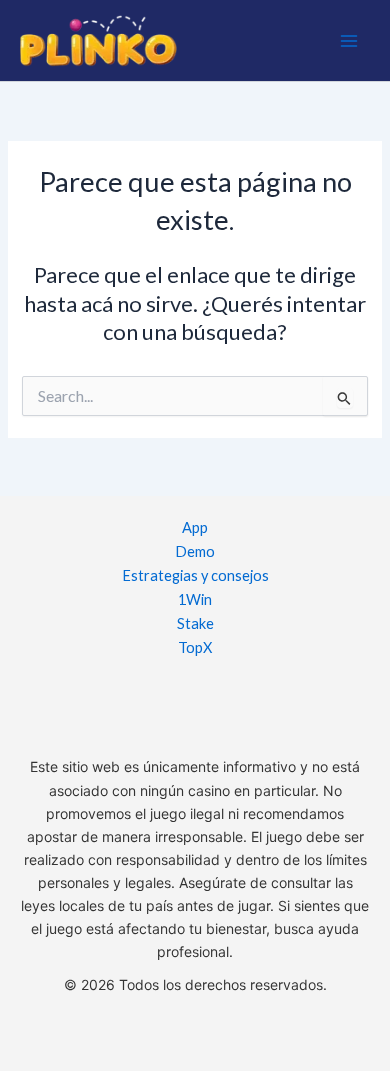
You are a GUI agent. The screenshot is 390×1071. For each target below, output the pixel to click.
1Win (195, 599)
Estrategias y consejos (195, 575)
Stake (195, 623)
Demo (195, 551)
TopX (195, 647)
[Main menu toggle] (349, 41)
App (195, 527)
